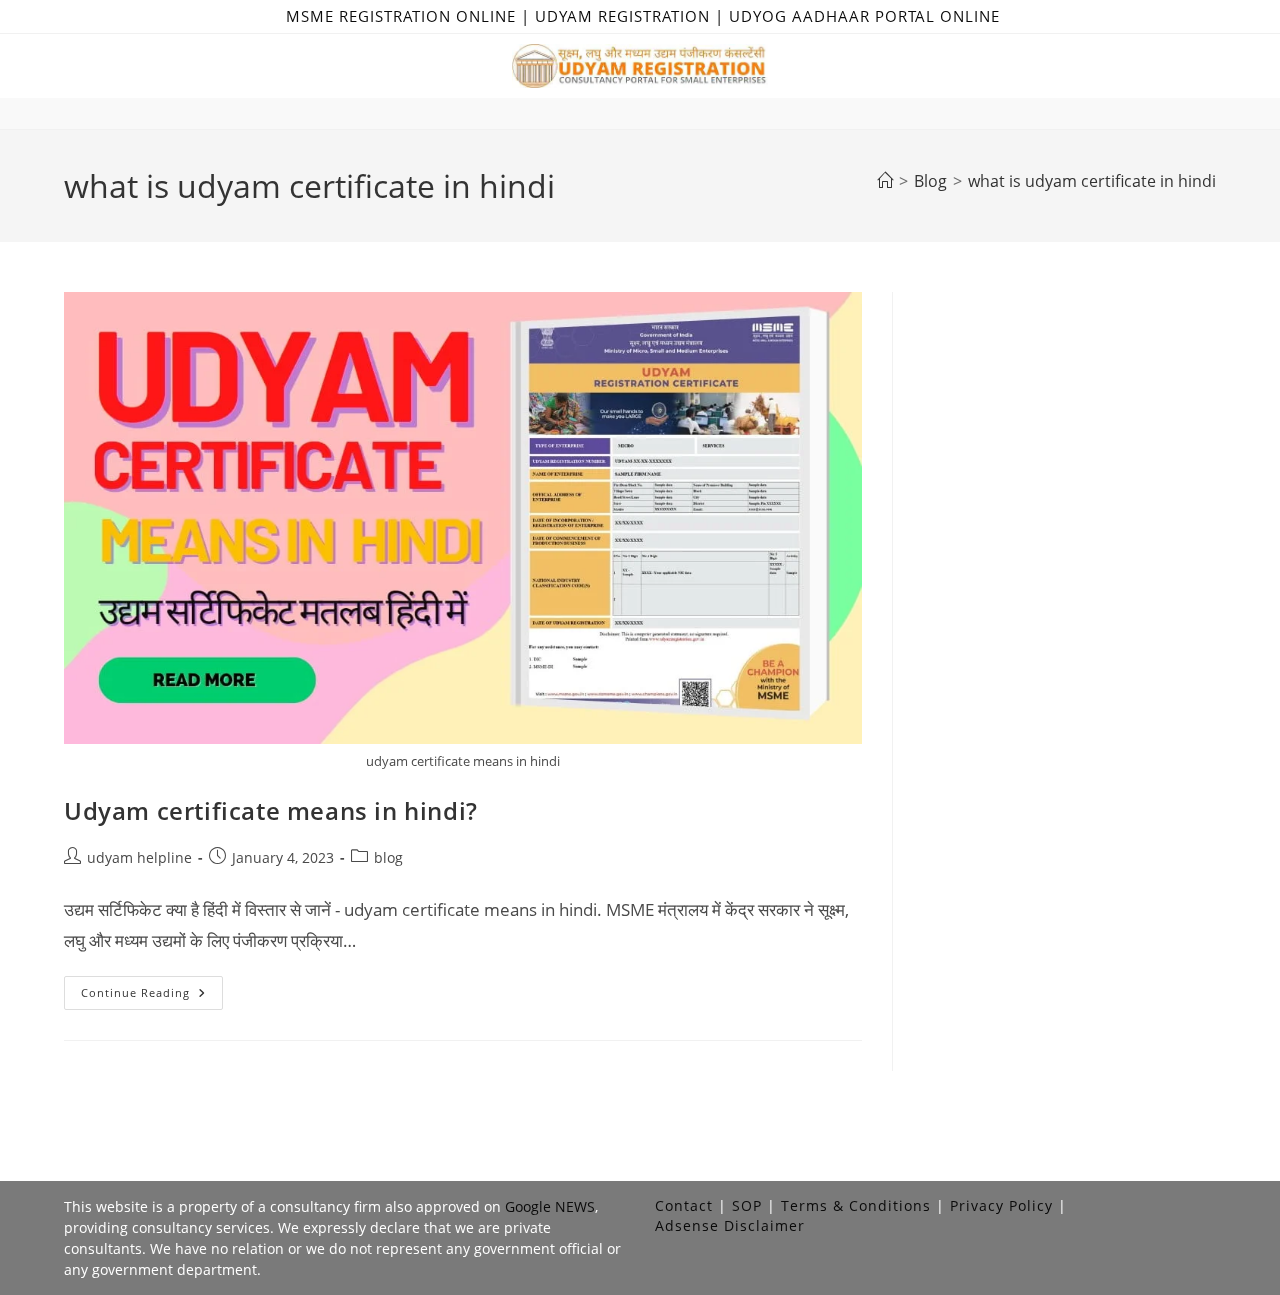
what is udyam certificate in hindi (1092, 181)
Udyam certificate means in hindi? (271, 810)
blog (388, 857)
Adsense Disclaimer (730, 1225)
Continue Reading (152, 996)
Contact (684, 1205)
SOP (747, 1205)
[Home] (885, 181)
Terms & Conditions (856, 1205)
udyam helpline (139, 857)
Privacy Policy (1001, 1205)
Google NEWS (550, 1206)
